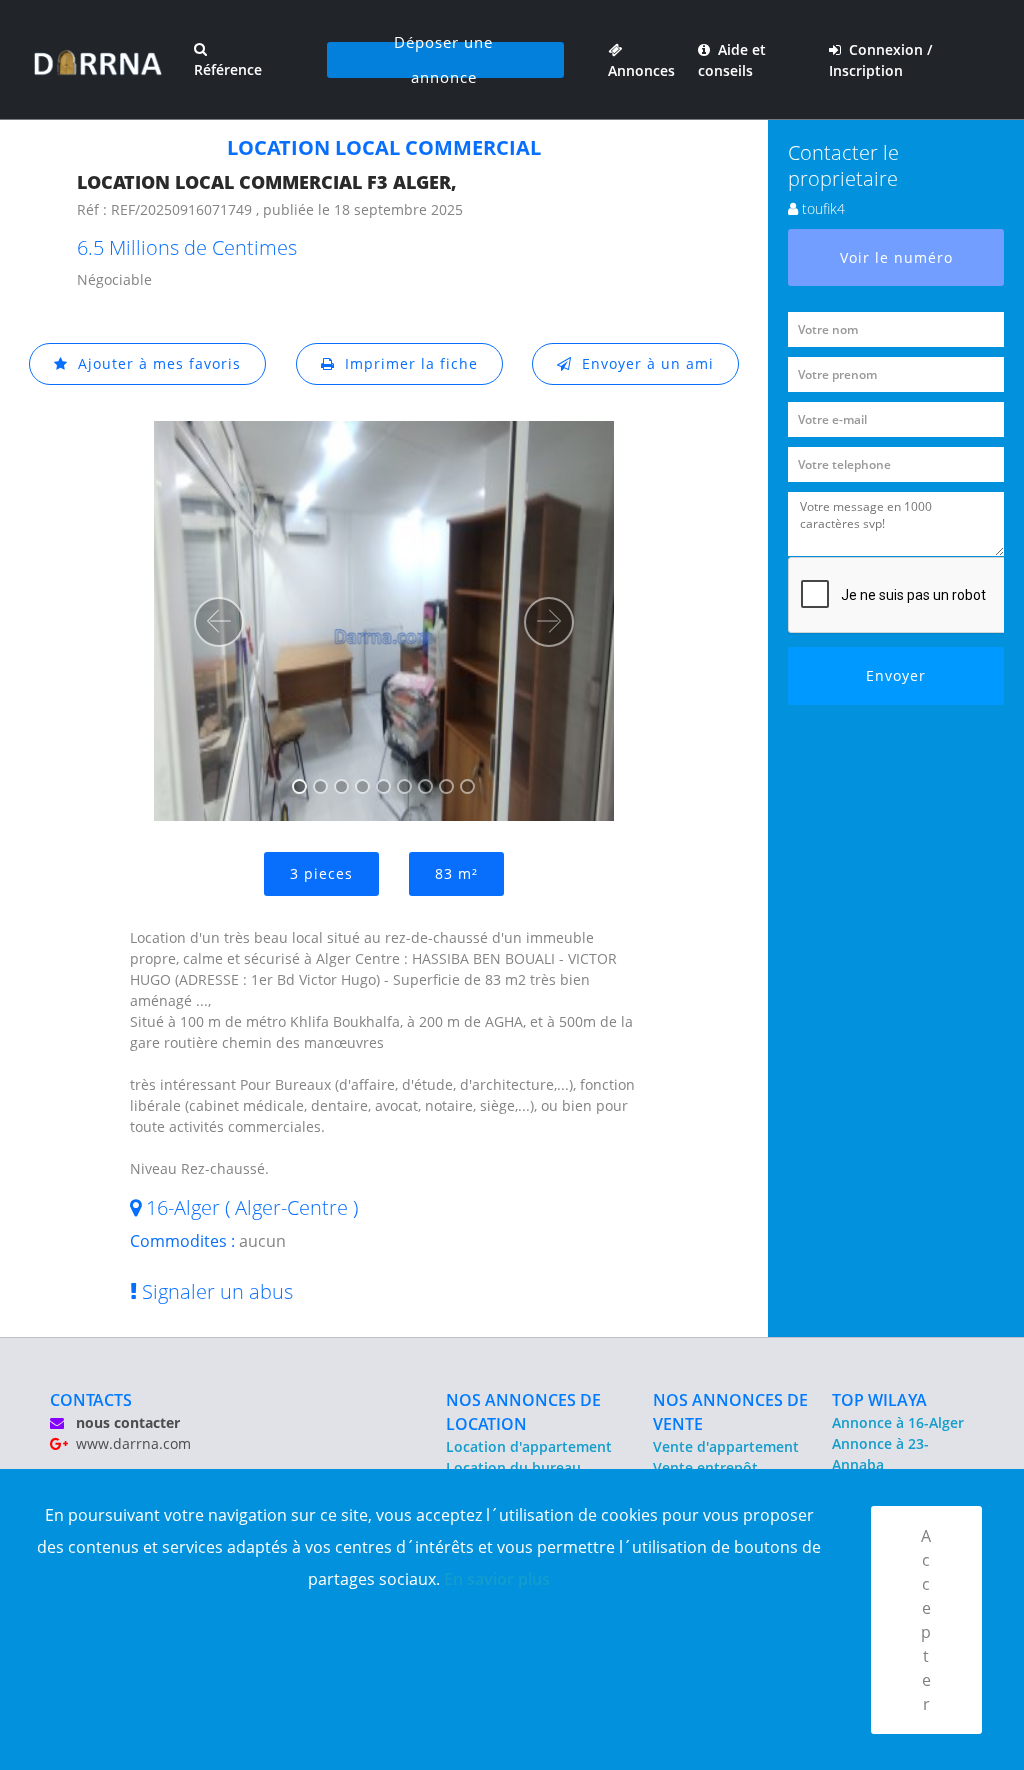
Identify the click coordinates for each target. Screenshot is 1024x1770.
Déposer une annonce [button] (443, 60)
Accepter (926, 1620)
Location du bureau (513, 1467)
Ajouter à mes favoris (154, 363)
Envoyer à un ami (643, 363)
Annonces (641, 60)
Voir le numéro (896, 257)
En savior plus (497, 1579)
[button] (219, 622)
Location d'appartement (529, 1446)
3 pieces (321, 873)
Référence (228, 69)
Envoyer (896, 675)
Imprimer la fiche (406, 363)
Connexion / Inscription (880, 60)
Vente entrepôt (705, 1467)
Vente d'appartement (726, 1446)
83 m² (456, 873)
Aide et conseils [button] (732, 60)
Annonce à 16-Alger (898, 1422)
